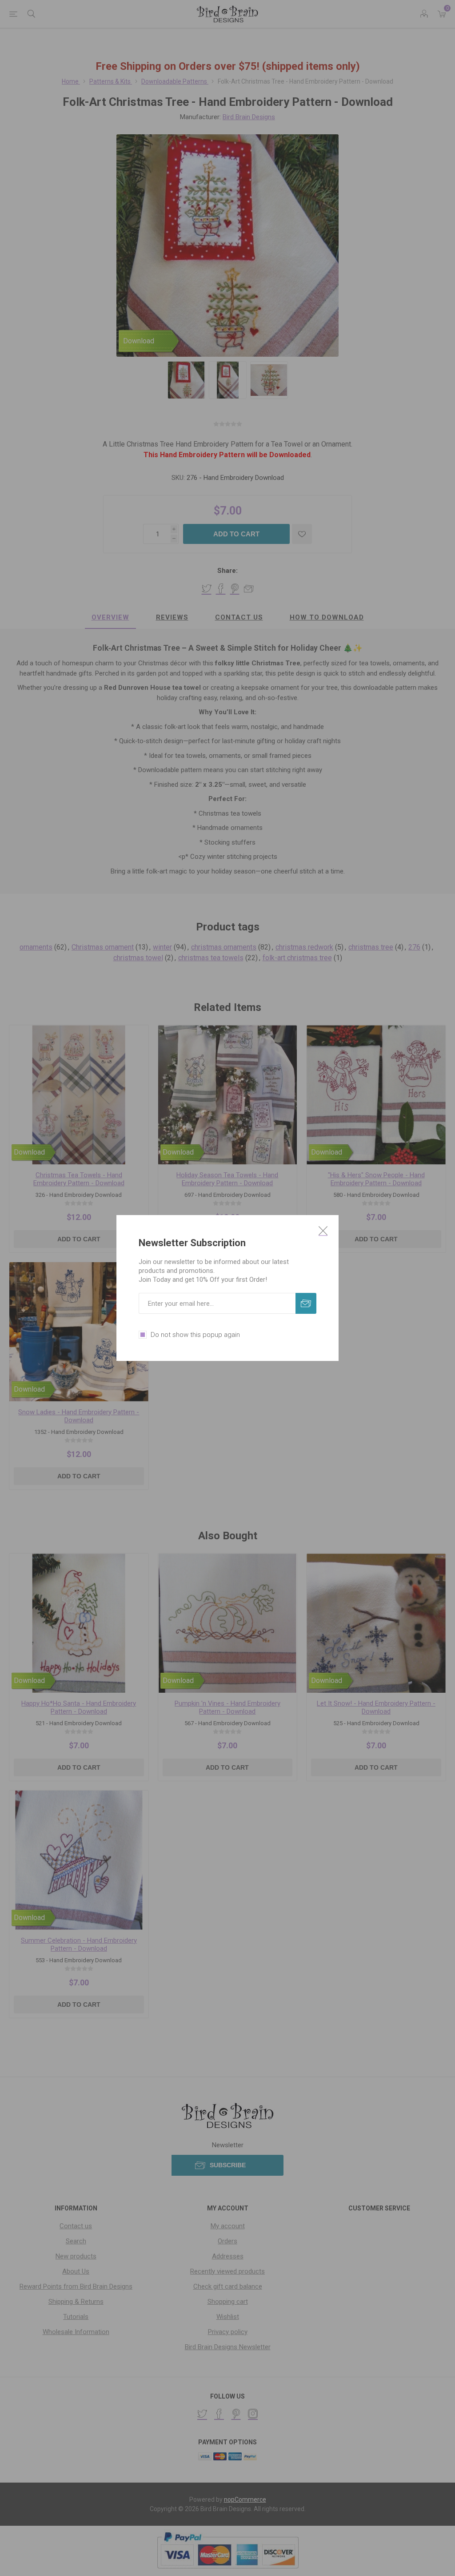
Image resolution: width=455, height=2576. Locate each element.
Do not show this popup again (195, 1335)
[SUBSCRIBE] (306, 1303)
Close (323, 1231)
